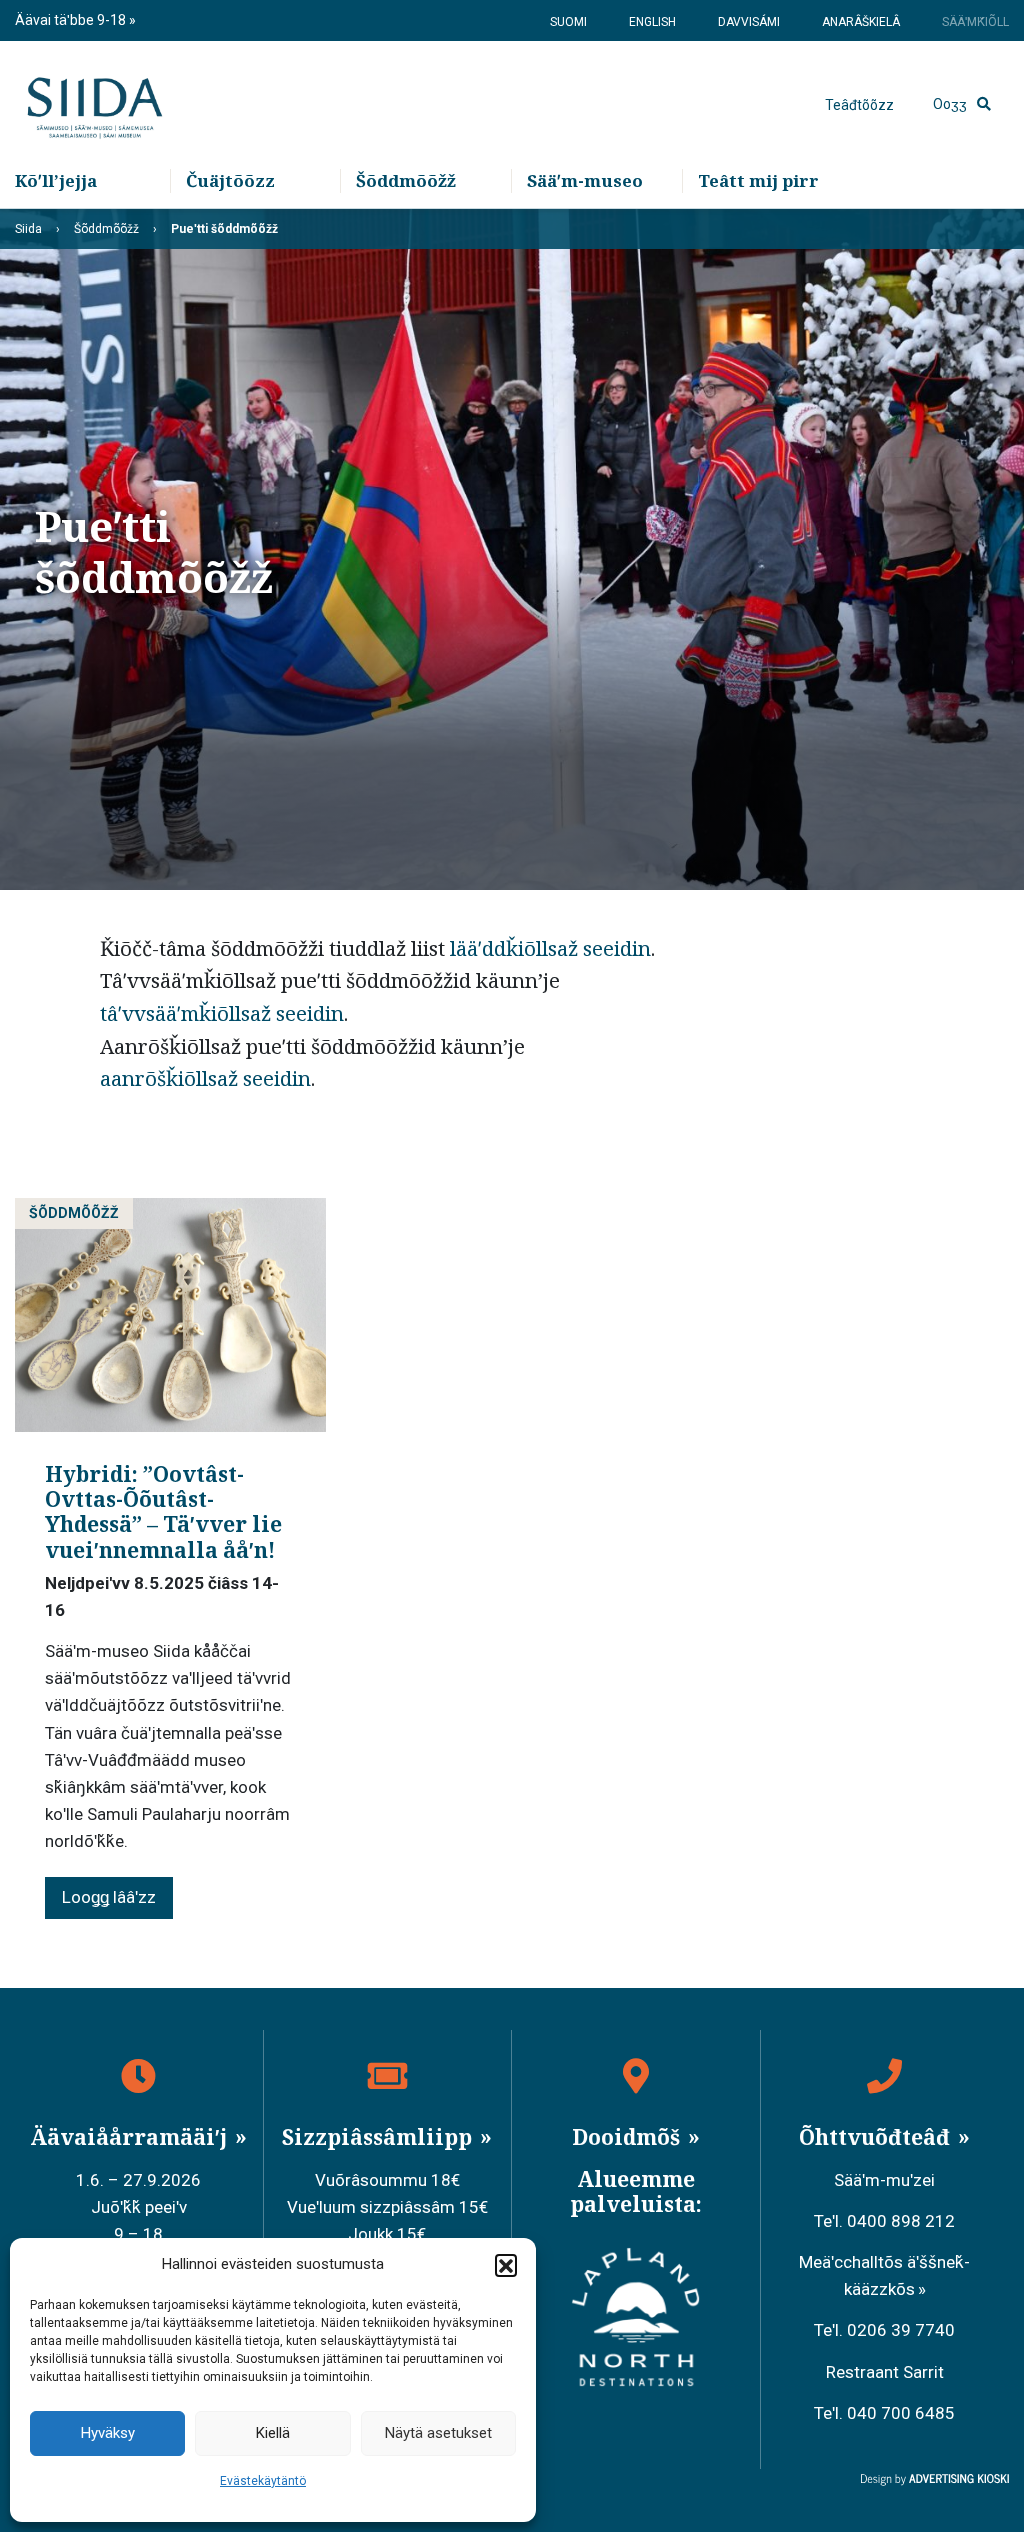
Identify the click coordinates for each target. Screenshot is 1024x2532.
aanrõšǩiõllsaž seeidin (205, 1078)
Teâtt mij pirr (758, 180)
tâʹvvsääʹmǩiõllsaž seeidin (222, 1013)
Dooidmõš (628, 2137)
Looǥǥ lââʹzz (109, 1897)
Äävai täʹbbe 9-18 (72, 20)
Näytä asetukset (438, 2433)
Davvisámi (749, 22)
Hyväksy (108, 2433)
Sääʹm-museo (585, 180)
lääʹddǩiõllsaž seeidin (550, 948)
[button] (506, 2265)
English (652, 22)
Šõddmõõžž (406, 180)
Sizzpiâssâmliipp (379, 2137)
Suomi (568, 22)
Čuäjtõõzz (230, 180)
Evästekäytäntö (263, 2481)
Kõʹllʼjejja (56, 180)
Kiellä (273, 2433)
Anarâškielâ (861, 22)
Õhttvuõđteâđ (877, 2137)
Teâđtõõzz (859, 105)
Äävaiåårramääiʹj (131, 2137)
